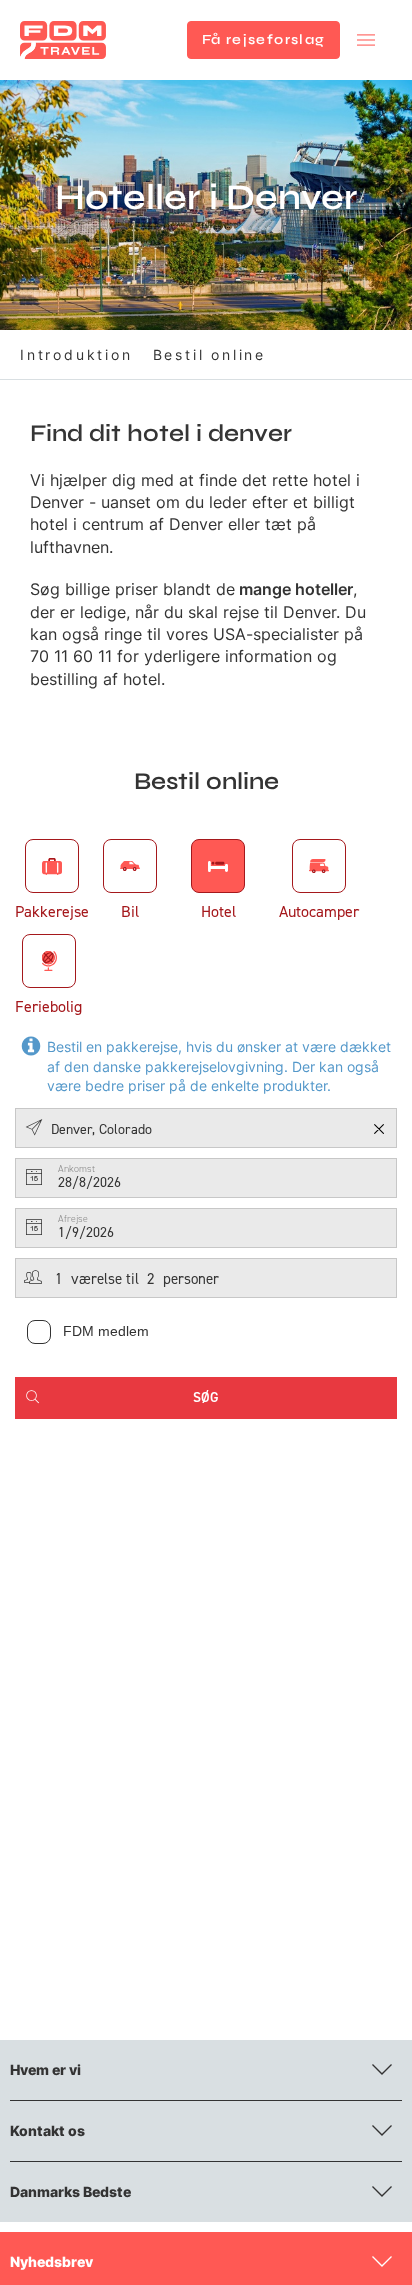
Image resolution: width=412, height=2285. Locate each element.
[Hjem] (63, 40)
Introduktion (76, 354)
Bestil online (209, 354)
